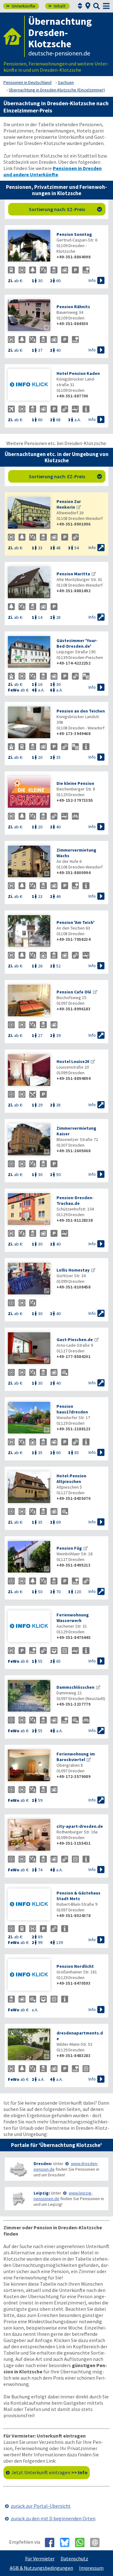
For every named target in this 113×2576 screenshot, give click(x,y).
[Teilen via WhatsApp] (82, 2542)
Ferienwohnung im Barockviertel (76, 1757)
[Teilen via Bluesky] (67, 2542)
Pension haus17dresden (72, 1409)
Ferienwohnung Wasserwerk (73, 1618)
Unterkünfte (21, 6)
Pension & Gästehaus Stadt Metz (78, 1896)
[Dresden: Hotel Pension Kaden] (29, 385)
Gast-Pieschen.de (75, 1340)
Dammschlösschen (75, 1687)
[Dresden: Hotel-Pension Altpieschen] (29, 1488)
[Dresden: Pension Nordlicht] (29, 1975)
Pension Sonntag (74, 234)
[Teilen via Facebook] (52, 2542)
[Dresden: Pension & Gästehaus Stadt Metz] (29, 1905)
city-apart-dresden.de (80, 1826)
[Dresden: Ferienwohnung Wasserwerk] (29, 1627)
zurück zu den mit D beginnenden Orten (53, 2518)
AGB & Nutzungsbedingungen (41, 2568)
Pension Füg (69, 1548)
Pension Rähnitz (73, 307)
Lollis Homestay (73, 1270)
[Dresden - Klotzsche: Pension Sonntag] (29, 246)
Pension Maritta (73, 574)
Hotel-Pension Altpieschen (71, 1479)
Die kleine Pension (75, 783)
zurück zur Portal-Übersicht (41, 2506)
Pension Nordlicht (75, 1966)
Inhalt (57, 6)
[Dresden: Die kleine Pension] (29, 793)
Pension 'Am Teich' (75, 922)
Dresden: (43, 2164)
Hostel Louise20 (73, 1061)
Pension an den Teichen (81, 711)
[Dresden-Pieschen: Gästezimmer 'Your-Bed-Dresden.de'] (29, 653)
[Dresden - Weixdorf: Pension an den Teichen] (29, 723)
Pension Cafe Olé (74, 992)
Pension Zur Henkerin (69, 504)
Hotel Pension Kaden (78, 373)
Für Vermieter (40, 2558)
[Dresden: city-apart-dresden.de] (29, 1835)
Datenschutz (74, 2558)
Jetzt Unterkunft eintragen (49, 2472)
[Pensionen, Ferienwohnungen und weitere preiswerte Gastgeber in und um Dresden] (18, 2169)
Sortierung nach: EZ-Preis (66, 209)
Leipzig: (42, 2193)
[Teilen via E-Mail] (97, 2542)
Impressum (91, 2568)
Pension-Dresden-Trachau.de (75, 1200)
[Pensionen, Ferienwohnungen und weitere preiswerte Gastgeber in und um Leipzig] (18, 2199)
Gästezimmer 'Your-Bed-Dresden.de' (77, 643)
